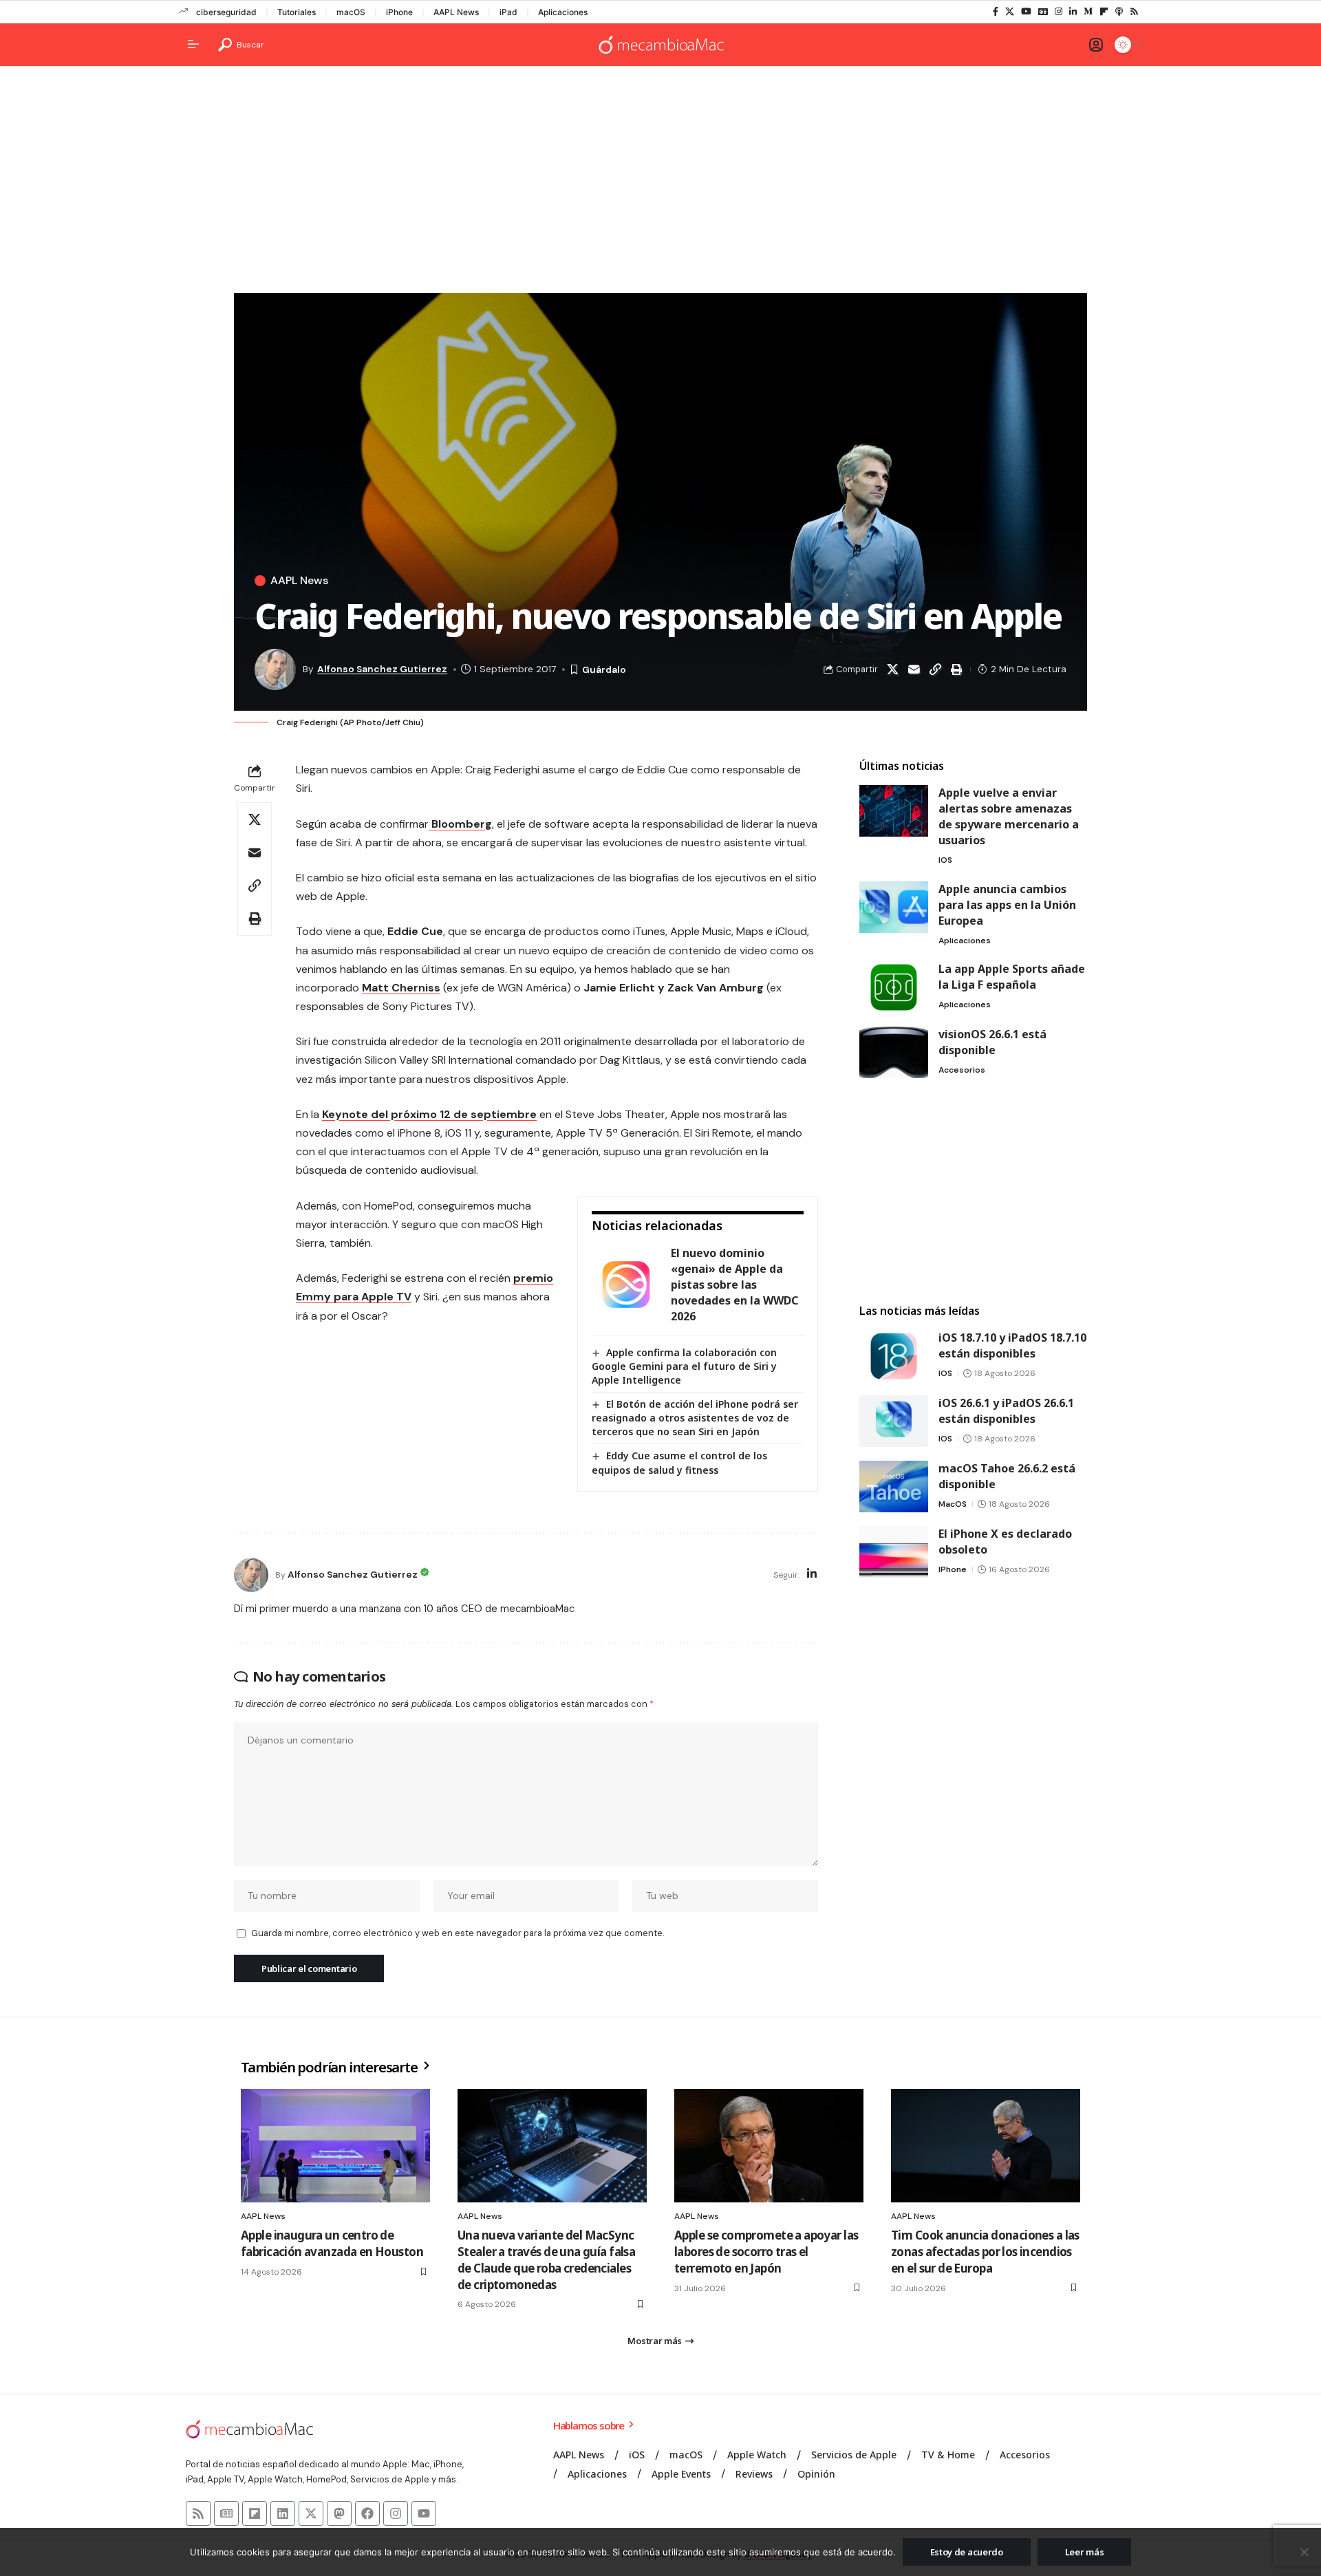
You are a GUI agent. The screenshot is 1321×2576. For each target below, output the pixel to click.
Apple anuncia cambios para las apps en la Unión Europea (1007, 905)
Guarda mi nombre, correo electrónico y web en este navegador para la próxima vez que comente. (458, 1933)
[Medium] (1088, 12)
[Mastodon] (339, 2513)
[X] (1010, 12)
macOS (351, 12)
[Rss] (1134, 12)
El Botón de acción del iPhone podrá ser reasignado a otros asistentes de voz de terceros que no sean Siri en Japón (695, 1418)
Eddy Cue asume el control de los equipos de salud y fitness (679, 1462)
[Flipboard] (1104, 12)
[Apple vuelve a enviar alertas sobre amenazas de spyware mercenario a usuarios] (894, 811)
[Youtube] (424, 2513)
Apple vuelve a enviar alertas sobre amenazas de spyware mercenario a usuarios (1009, 816)
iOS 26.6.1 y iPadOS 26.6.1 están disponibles (1006, 1411)
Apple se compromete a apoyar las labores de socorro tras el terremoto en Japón (766, 2252)
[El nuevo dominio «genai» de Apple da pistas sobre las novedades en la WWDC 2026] (626, 1285)
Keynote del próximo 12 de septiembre (429, 1114)
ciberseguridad (226, 12)
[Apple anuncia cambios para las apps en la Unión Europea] (894, 907)
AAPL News (456, 12)
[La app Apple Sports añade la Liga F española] (894, 987)
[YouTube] (1026, 12)
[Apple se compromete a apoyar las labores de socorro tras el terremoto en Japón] (769, 2146)
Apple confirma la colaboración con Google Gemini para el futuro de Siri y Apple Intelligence (684, 1366)
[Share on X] (892, 669)
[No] (1304, 2552)
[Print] (956, 669)
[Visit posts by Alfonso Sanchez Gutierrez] (251, 1575)
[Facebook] (996, 12)
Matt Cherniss (401, 988)
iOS (945, 860)
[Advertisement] (660, 183)
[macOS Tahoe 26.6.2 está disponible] (894, 1486)
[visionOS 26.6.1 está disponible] (894, 1052)
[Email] (914, 669)
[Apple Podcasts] (1119, 12)
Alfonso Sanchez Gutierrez (382, 669)
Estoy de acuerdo (967, 2552)
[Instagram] (1059, 12)
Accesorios (962, 1070)
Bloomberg (460, 824)
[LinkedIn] (1073, 12)
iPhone (399, 12)
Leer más (1085, 2552)
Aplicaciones (563, 12)
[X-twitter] (311, 2513)
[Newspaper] (226, 2513)
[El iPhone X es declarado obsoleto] (894, 1552)
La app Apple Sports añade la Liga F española (1012, 977)
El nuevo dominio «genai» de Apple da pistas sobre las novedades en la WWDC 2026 (734, 1285)
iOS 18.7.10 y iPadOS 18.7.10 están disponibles (1012, 1345)
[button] (241, 45)
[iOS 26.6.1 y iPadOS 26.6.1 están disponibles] (894, 1421)
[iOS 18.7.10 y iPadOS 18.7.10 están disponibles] (894, 1356)
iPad (508, 12)
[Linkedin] (283, 2513)
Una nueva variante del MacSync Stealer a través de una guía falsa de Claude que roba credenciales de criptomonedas (546, 2260)
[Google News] (1043, 12)
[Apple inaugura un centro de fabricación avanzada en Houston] (335, 2146)
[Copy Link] (935, 669)
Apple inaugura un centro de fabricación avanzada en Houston (332, 2243)
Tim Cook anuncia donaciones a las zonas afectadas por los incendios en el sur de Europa (985, 2252)
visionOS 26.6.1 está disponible (992, 1042)
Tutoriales (297, 12)
